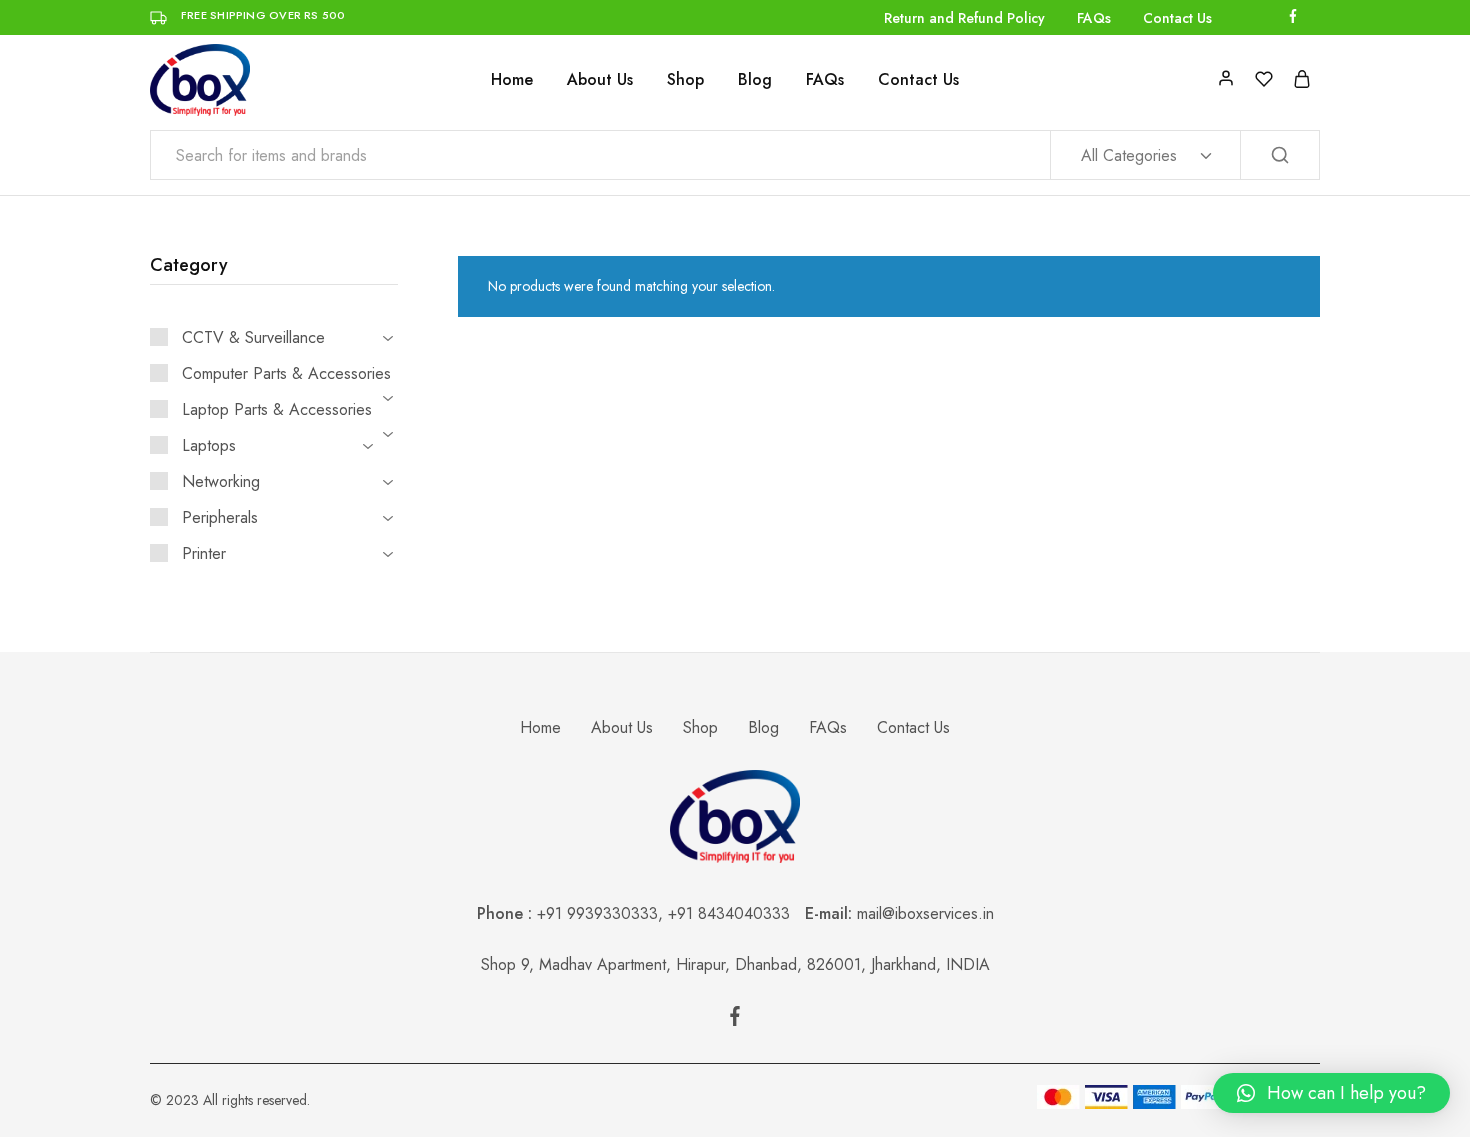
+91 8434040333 (736, 913)
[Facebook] (735, 1020)
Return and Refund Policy (964, 18)
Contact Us (1177, 18)
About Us (600, 80)
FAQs (1094, 18)
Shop (685, 80)
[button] (1331, 1093)
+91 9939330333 (597, 913)
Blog (755, 80)
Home (512, 80)
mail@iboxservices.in (925, 913)
